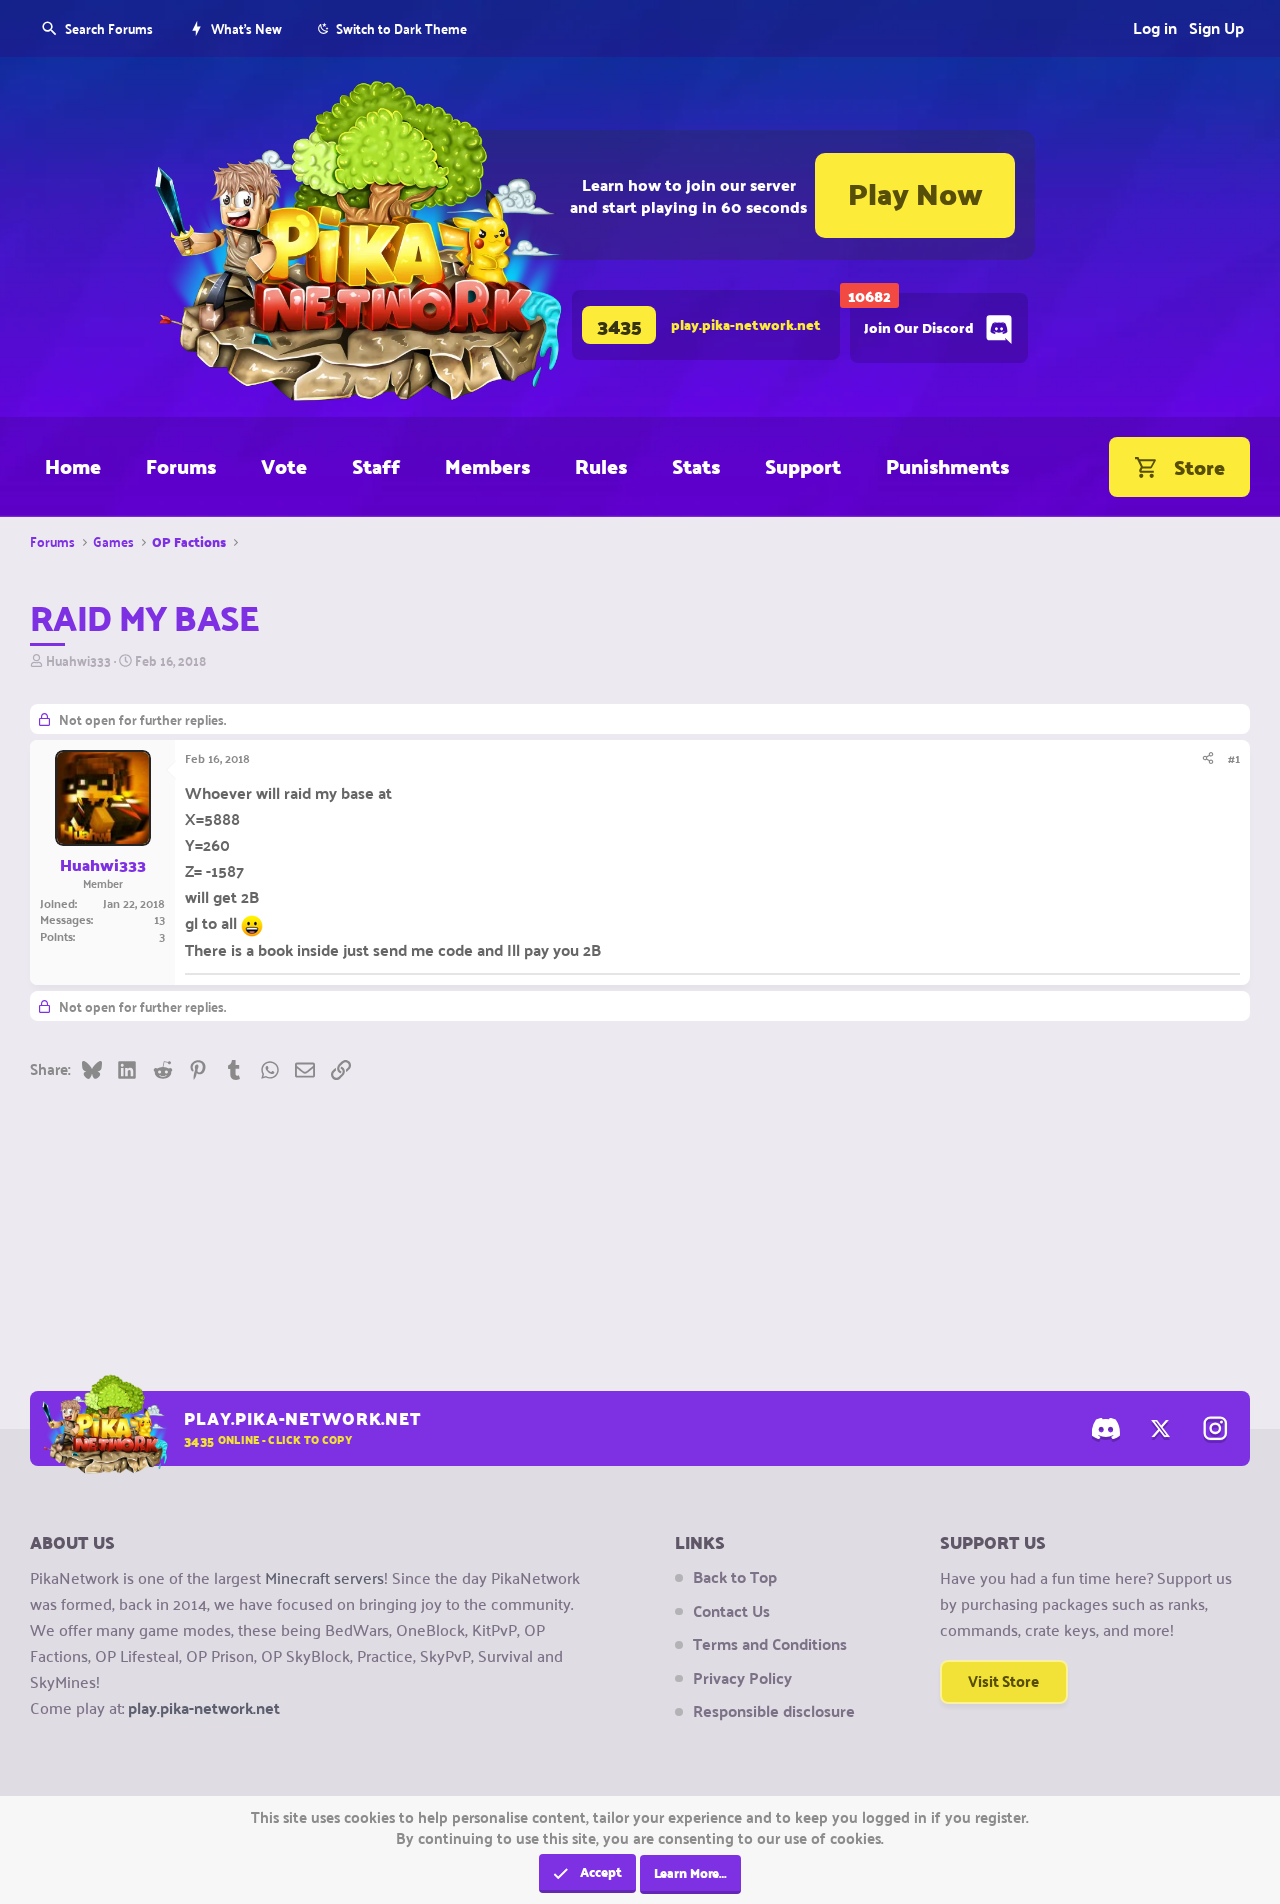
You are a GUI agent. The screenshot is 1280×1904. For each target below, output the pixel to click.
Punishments (947, 466)
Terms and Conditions (770, 1644)
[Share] (1208, 758)
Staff (376, 466)
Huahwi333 (78, 660)
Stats (696, 466)
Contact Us (731, 1611)
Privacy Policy (742, 1678)
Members (487, 466)
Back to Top (735, 1577)
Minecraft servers (324, 1577)
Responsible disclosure (774, 1711)
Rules (601, 466)
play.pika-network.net (204, 1707)
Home (73, 466)
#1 (1234, 758)
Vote (284, 466)
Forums (181, 466)
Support (803, 466)
